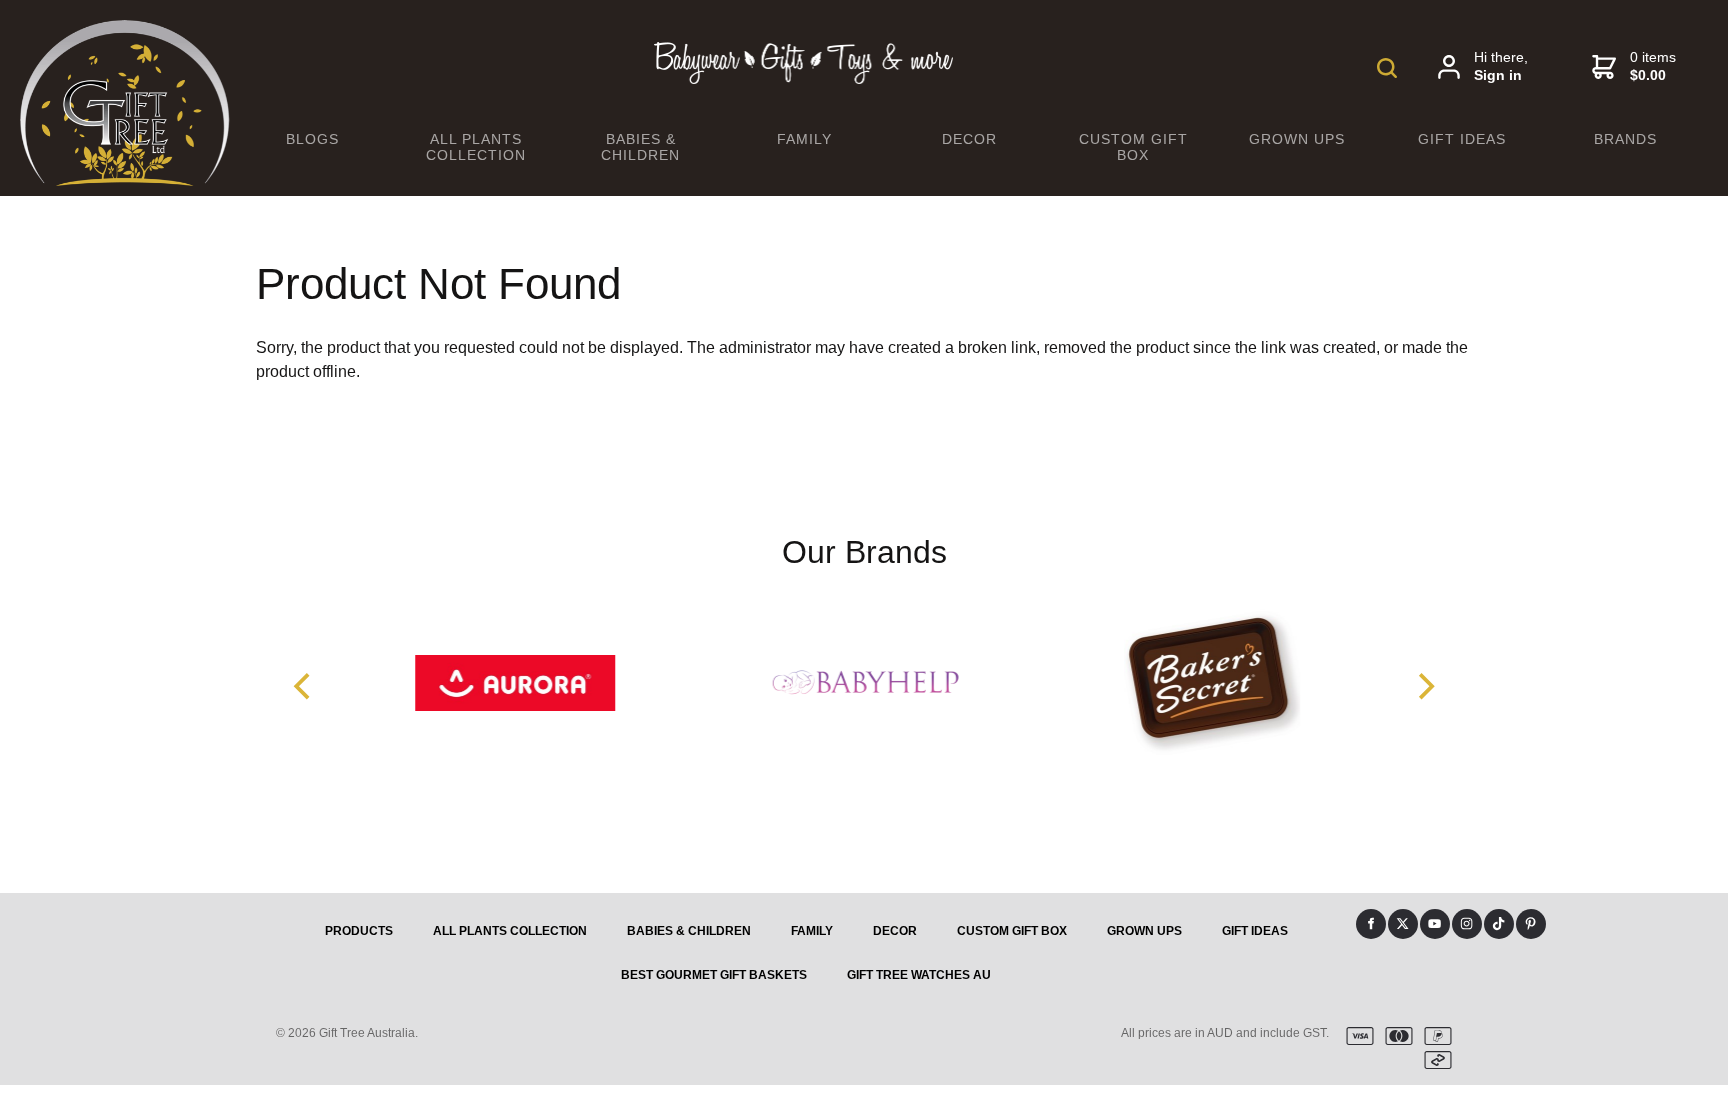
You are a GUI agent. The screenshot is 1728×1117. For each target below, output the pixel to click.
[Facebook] (1371, 924)
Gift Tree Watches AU (919, 975)
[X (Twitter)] (1403, 924)
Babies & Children (640, 147)
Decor (969, 139)
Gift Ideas (1462, 139)
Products (359, 931)
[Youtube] (1435, 924)
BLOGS (312, 139)
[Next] (1424, 687)
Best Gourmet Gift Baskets (714, 975)
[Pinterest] (1531, 924)
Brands (1625, 139)
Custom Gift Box (1133, 147)
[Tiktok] (1499, 924)
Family (804, 139)
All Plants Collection (476, 147)
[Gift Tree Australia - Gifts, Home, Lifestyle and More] (125, 180)
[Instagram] (1467, 924)
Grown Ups (1297, 139)
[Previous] (304, 687)
